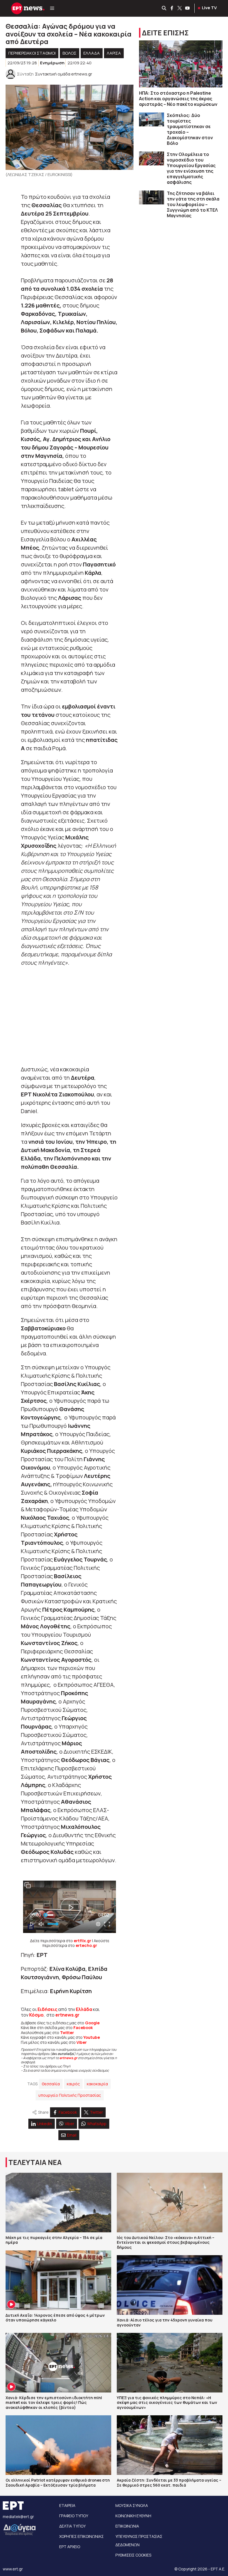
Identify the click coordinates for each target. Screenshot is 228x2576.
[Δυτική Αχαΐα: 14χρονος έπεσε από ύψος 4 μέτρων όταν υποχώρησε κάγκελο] (58, 2280)
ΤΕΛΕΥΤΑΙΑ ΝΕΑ (35, 2162)
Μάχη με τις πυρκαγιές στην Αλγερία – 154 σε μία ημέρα (54, 2240)
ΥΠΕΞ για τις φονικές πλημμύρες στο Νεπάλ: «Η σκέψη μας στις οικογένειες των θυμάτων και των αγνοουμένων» (167, 2403)
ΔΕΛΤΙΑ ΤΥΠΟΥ (72, 2526)
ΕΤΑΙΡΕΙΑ (67, 2505)
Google (92, 2023)
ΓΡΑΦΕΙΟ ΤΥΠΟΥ (74, 2516)
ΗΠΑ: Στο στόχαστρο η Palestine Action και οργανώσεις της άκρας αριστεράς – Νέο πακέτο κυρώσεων (178, 99)
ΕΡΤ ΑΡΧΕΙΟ (70, 2547)
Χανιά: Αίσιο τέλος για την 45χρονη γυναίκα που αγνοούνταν (165, 2322)
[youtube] (188, 8)
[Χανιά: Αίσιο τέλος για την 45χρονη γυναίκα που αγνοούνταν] (170, 2285)
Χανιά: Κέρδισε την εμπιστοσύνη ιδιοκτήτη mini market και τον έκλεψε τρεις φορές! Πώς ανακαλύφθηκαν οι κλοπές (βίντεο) (54, 2403)
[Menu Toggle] (52, 8)
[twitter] (180, 8)
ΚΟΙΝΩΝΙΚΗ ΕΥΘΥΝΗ (133, 2516)
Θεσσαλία (51, 2084)
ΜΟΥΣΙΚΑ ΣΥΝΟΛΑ (132, 2505)
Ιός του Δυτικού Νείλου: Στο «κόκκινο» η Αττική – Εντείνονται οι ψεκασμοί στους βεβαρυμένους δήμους (166, 2242)
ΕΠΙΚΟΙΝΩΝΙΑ (127, 2526)
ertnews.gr (68, 2058)
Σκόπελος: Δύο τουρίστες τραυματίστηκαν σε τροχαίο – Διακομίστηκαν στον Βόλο (190, 129)
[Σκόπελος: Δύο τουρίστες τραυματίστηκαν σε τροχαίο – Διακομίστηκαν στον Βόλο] (152, 120)
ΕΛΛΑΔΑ (92, 53)
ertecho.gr (86, 1945)
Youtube (92, 2037)
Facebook (83, 2028)
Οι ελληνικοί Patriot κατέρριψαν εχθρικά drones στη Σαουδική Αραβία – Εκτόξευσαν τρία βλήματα (58, 2483)
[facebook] (172, 8)
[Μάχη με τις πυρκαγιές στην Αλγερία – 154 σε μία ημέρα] (58, 2203)
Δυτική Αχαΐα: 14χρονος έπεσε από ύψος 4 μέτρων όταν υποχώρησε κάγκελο (55, 2318)
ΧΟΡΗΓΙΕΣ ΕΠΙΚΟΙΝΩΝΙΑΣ (81, 2536)
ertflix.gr (82, 1941)
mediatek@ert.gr (18, 2517)
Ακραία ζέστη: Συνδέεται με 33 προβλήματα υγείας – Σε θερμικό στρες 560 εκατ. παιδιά (169, 2483)
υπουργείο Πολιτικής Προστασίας (70, 2095)
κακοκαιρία (97, 2084)
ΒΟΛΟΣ (70, 53)
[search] (164, 8)
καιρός (73, 2084)
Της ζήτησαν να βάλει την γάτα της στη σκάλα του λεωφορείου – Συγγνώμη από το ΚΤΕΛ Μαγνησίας (193, 204)
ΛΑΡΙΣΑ (114, 53)
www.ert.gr (13, 2569)
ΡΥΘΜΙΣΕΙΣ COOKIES (133, 2555)
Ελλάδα (84, 2009)
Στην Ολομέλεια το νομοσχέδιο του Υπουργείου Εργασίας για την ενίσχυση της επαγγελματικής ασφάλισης (191, 168)
